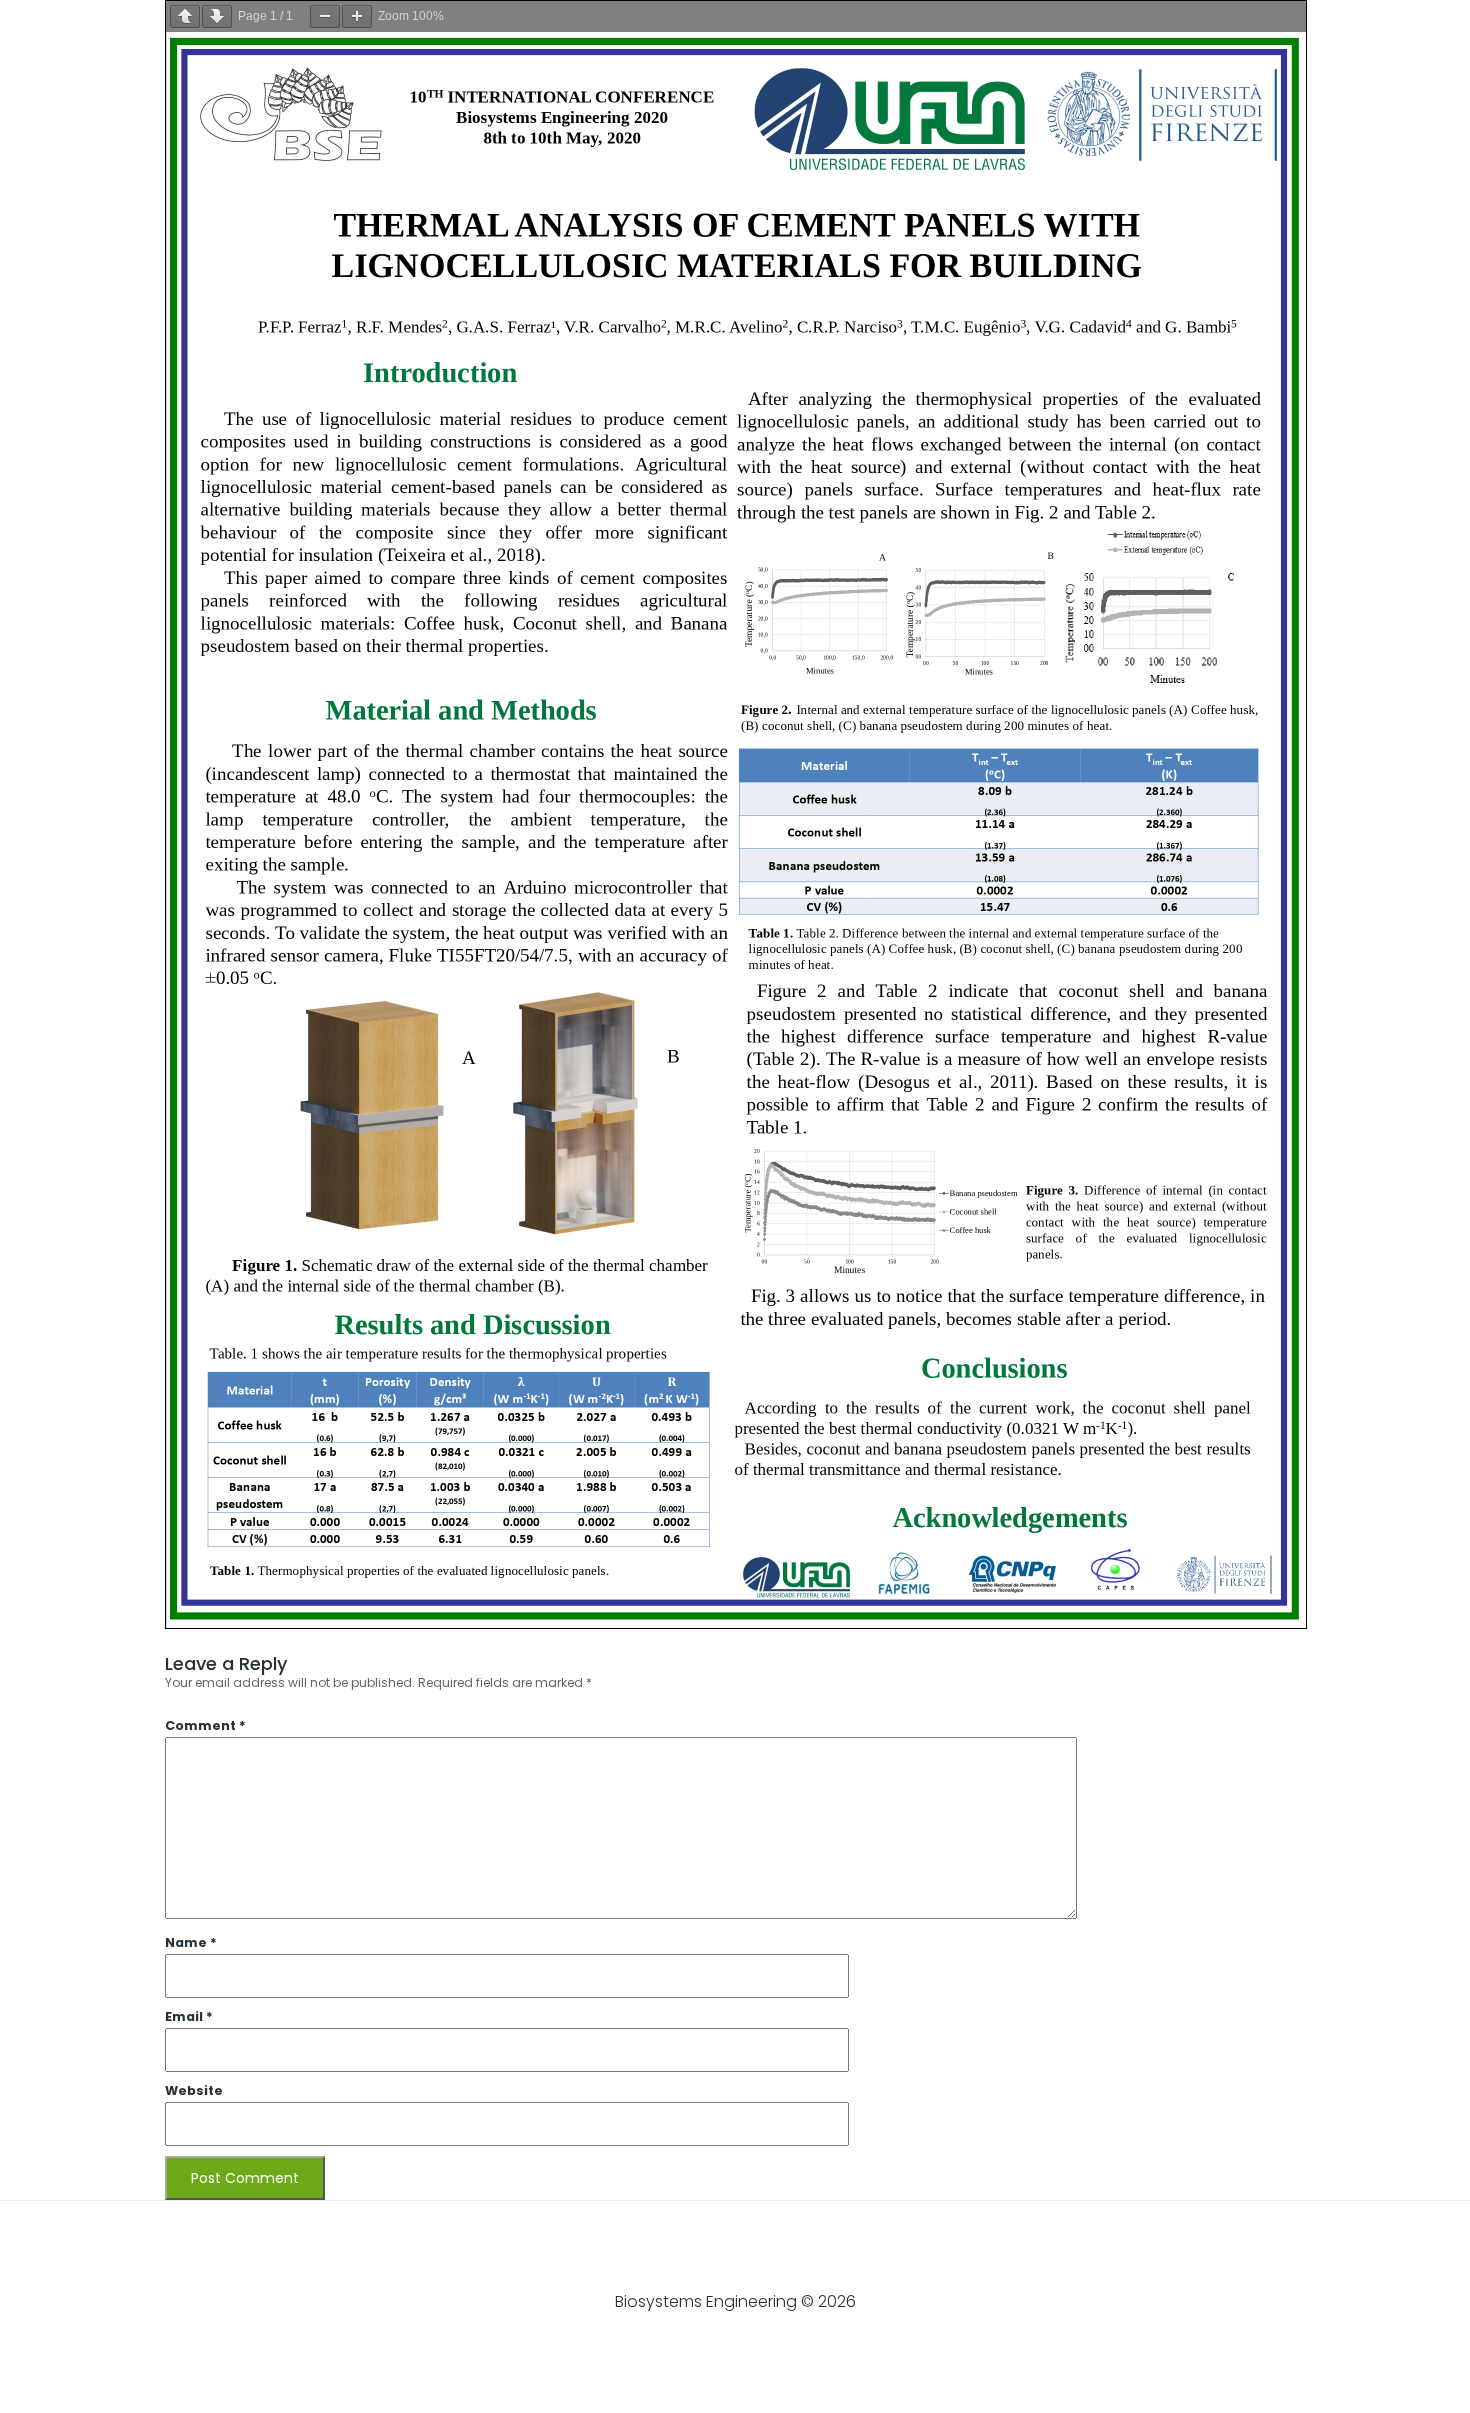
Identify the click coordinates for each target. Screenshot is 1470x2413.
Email (189, 2016)
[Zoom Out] (325, 16)
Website (194, 2090)
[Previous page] (185, 16)
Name (191, 1942)
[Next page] (217, 16)
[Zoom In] (357, 16)
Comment (205, 1725)
